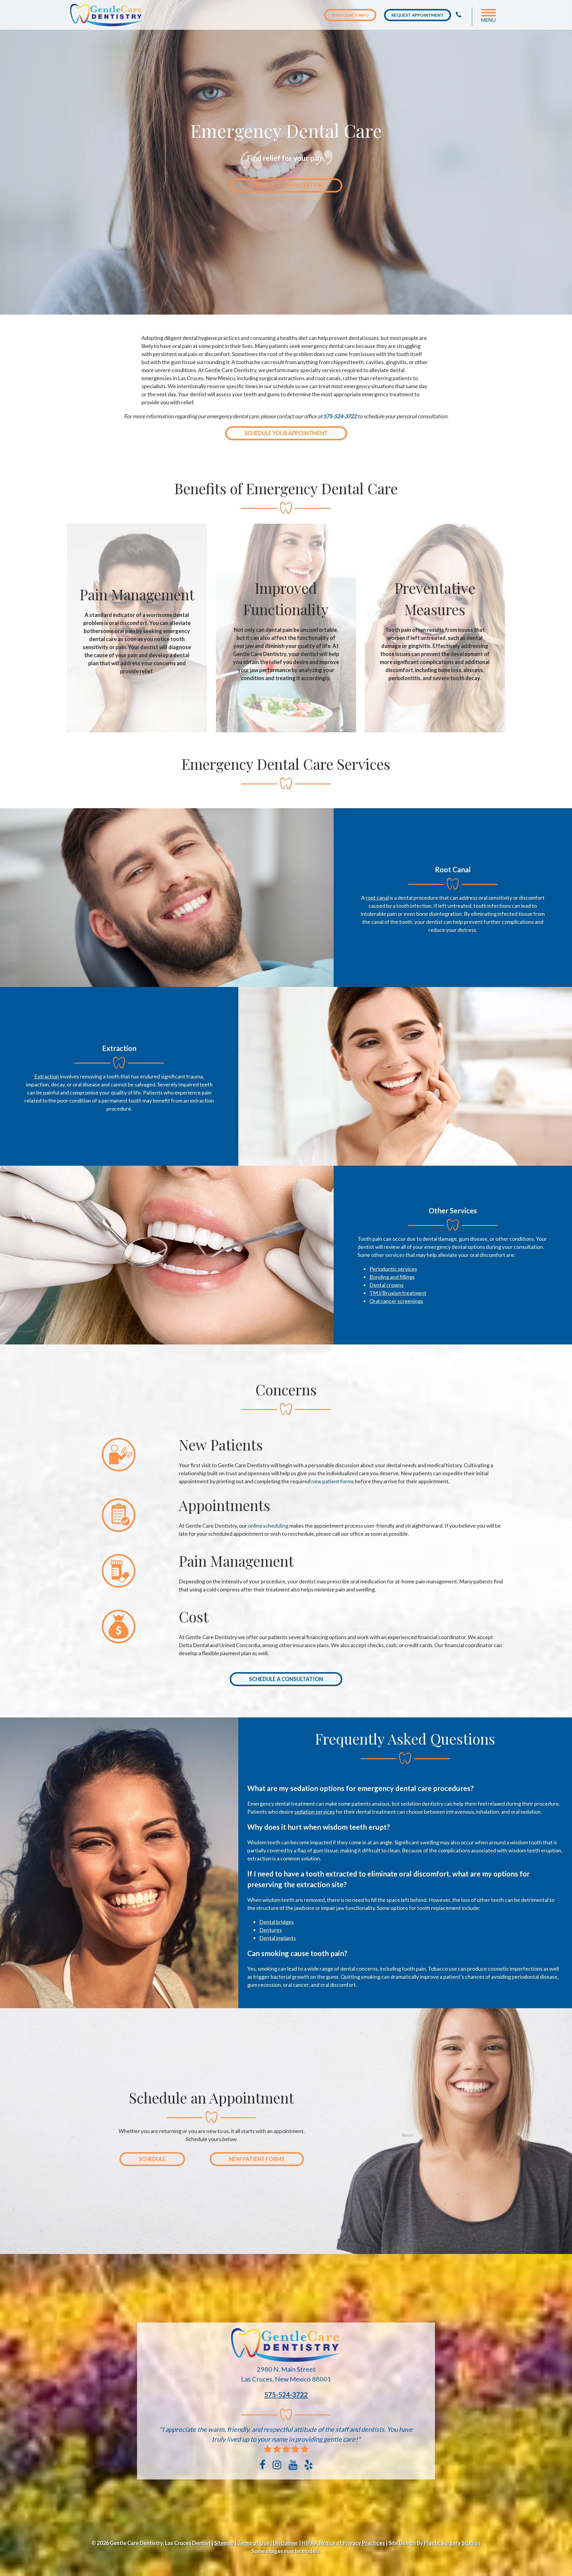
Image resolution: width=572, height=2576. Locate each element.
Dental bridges (276, 1922)
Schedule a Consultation (286, 185)
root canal (377, 898)
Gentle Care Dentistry (108, 15)
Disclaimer (286, 2543)
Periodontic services (393, 1269)
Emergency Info (350, 15)
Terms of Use (253, 2543)
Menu (488, 20)
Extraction (47, 1076)
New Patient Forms (257, 2159)
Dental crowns (387, 1285)
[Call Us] (459, 15)
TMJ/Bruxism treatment (398, 1293)
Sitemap (224, 2543)
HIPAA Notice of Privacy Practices (343, 2543)
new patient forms (333, 1481)
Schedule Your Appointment (286, 433)
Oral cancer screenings (396, 1301)
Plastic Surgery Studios (452, 2543)
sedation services (315, 1812)
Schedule (152, 2159)
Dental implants (278, 1938)
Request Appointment (418, 15)
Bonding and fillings (392, 1277)
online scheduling (268, 1526)
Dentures (271, 1930)
